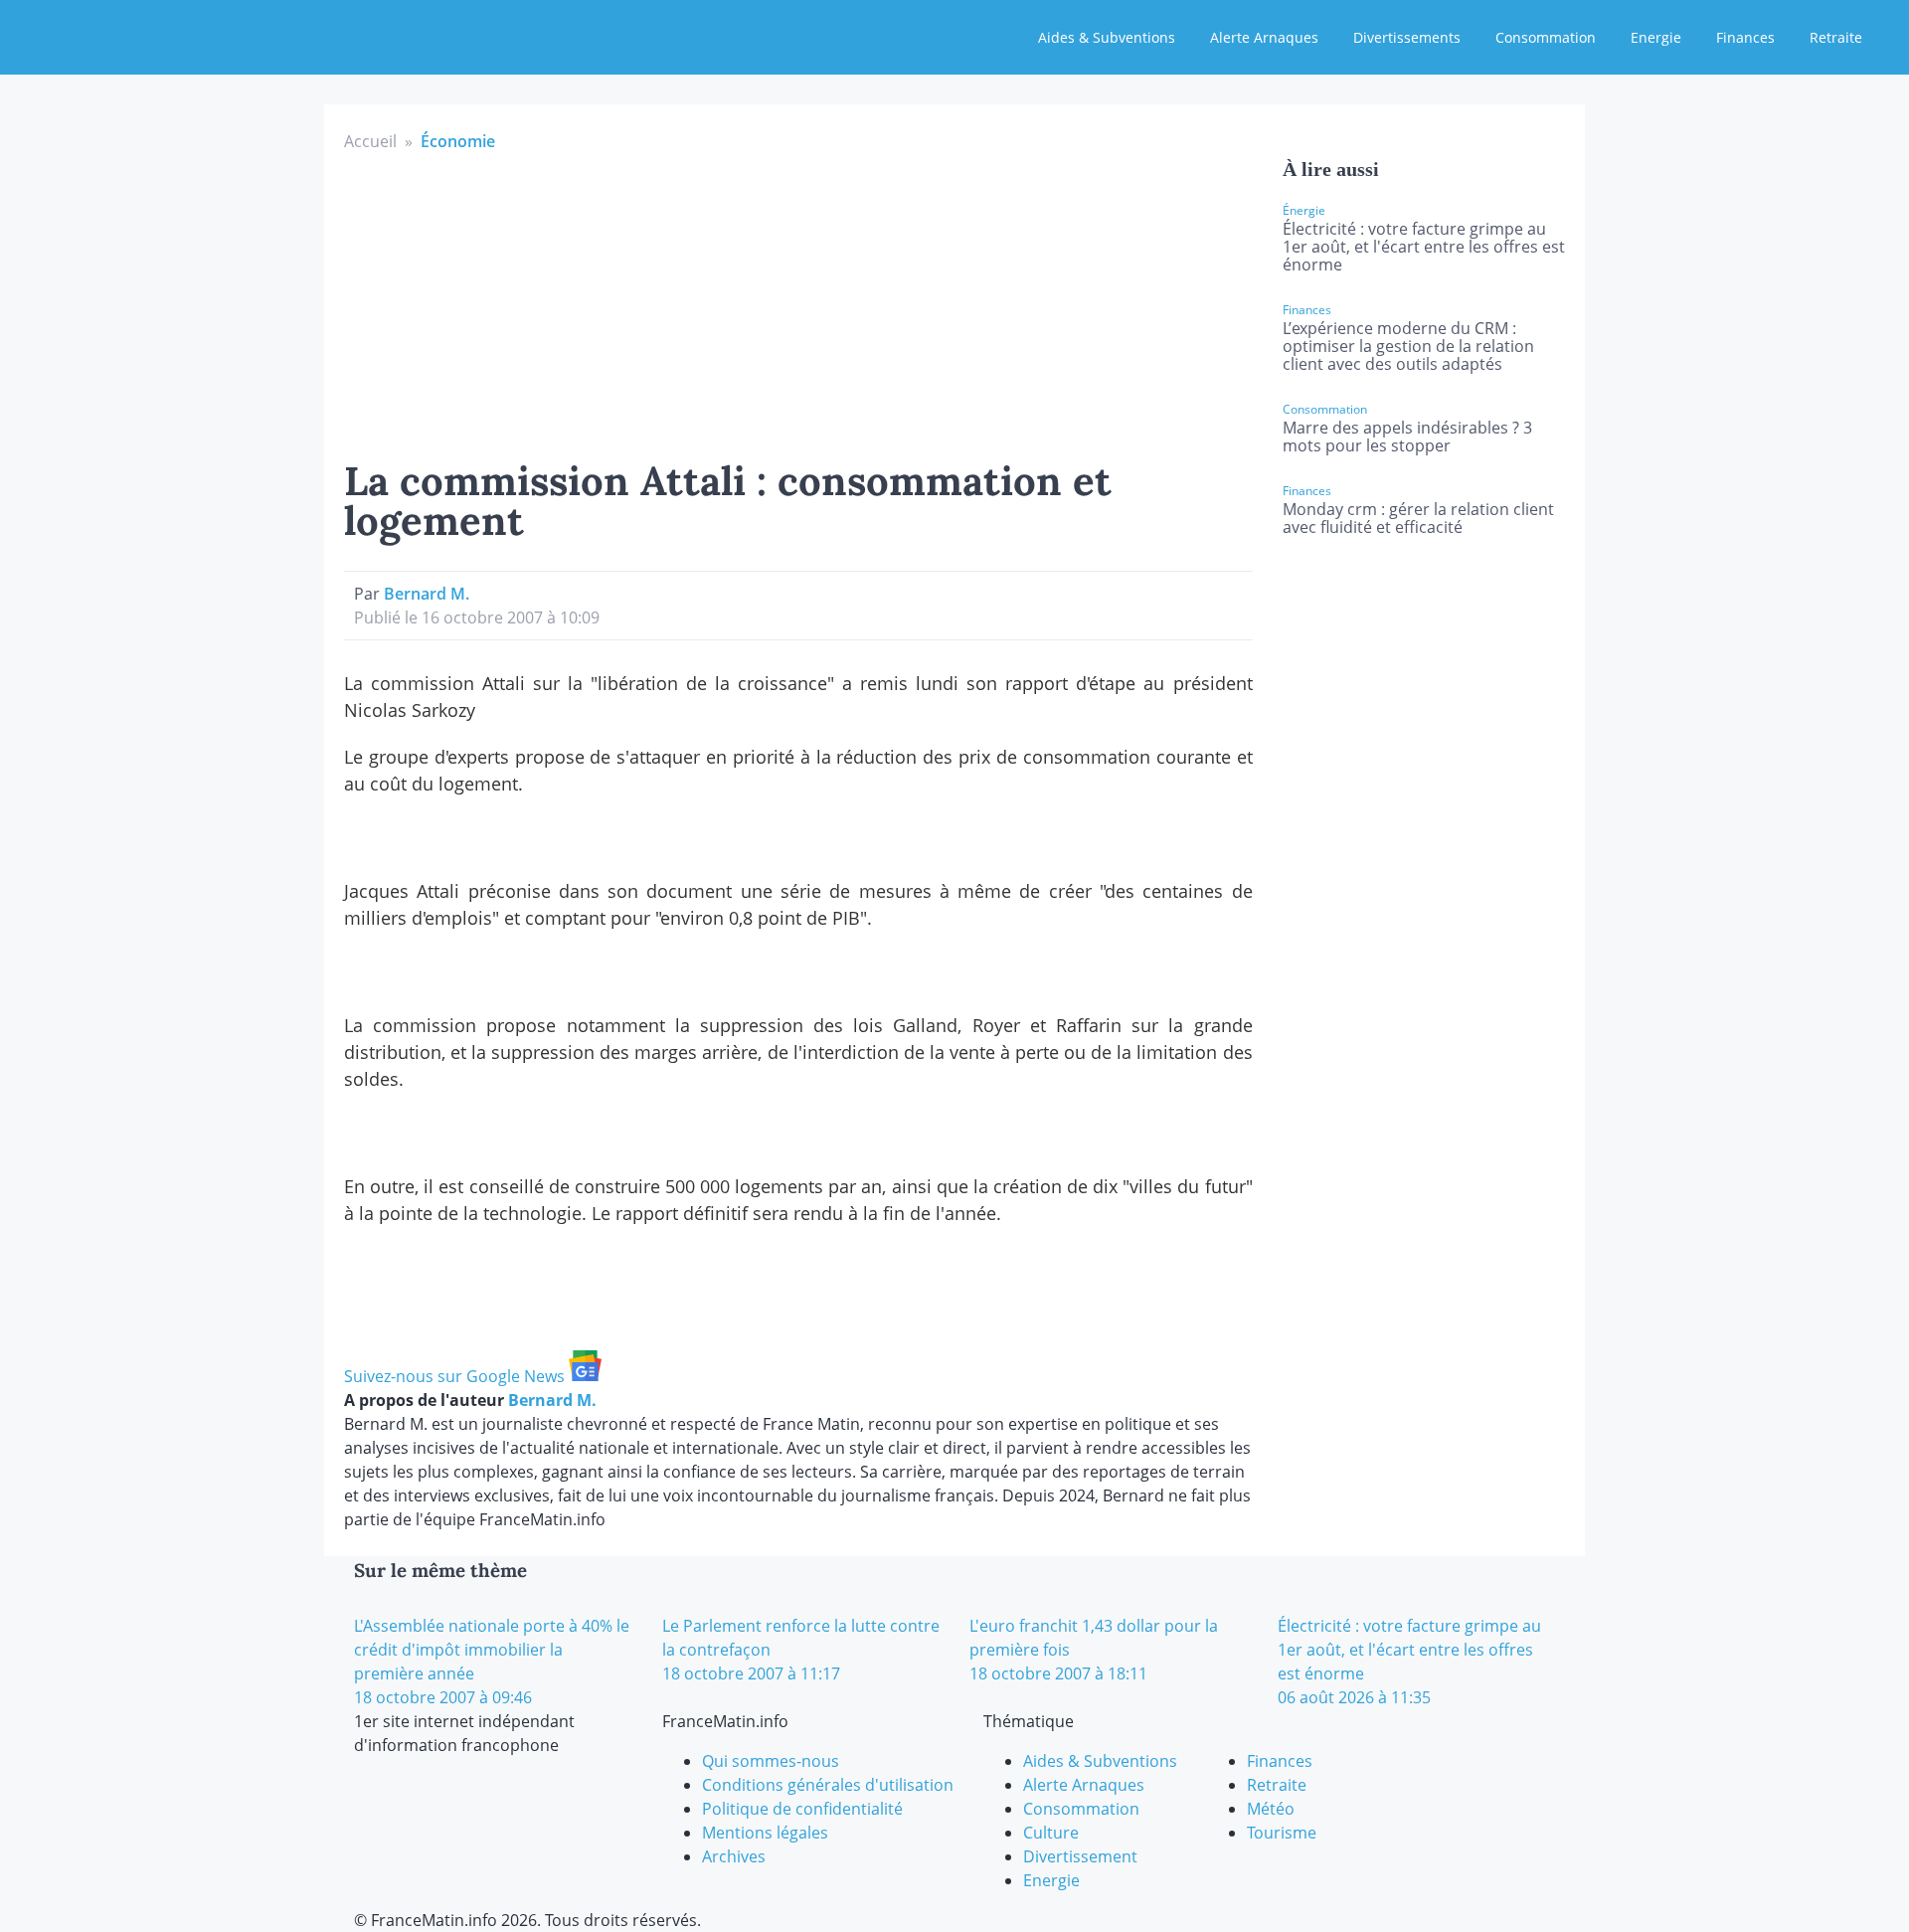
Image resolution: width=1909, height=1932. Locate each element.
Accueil (370, 141)
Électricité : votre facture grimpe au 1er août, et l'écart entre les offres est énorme (1424, 247)
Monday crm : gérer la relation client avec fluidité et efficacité (1418, 518)
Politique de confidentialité (802, 1809)
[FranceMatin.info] (146, 35)
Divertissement (1080, 1856)
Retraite (1836, 37)
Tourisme (1282, 1833)
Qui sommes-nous (771, 1761)
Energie (1656, 37)
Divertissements (1407, 37)
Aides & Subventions (1107, 37)
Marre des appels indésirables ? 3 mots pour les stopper (1407, 437)
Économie (458, 141)
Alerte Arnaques (1264, 37)
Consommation (1546, 37)
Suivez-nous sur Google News (456, 1376)
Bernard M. (427, 594)
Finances (1745, 37)
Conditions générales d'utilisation (828, 1785)
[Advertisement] (798, 302)
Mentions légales (765, 1833)
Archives (734, 1856)
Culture (1051, 1833)
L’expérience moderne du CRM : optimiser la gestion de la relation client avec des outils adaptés (1408, 346)
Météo (1271, 1809)
